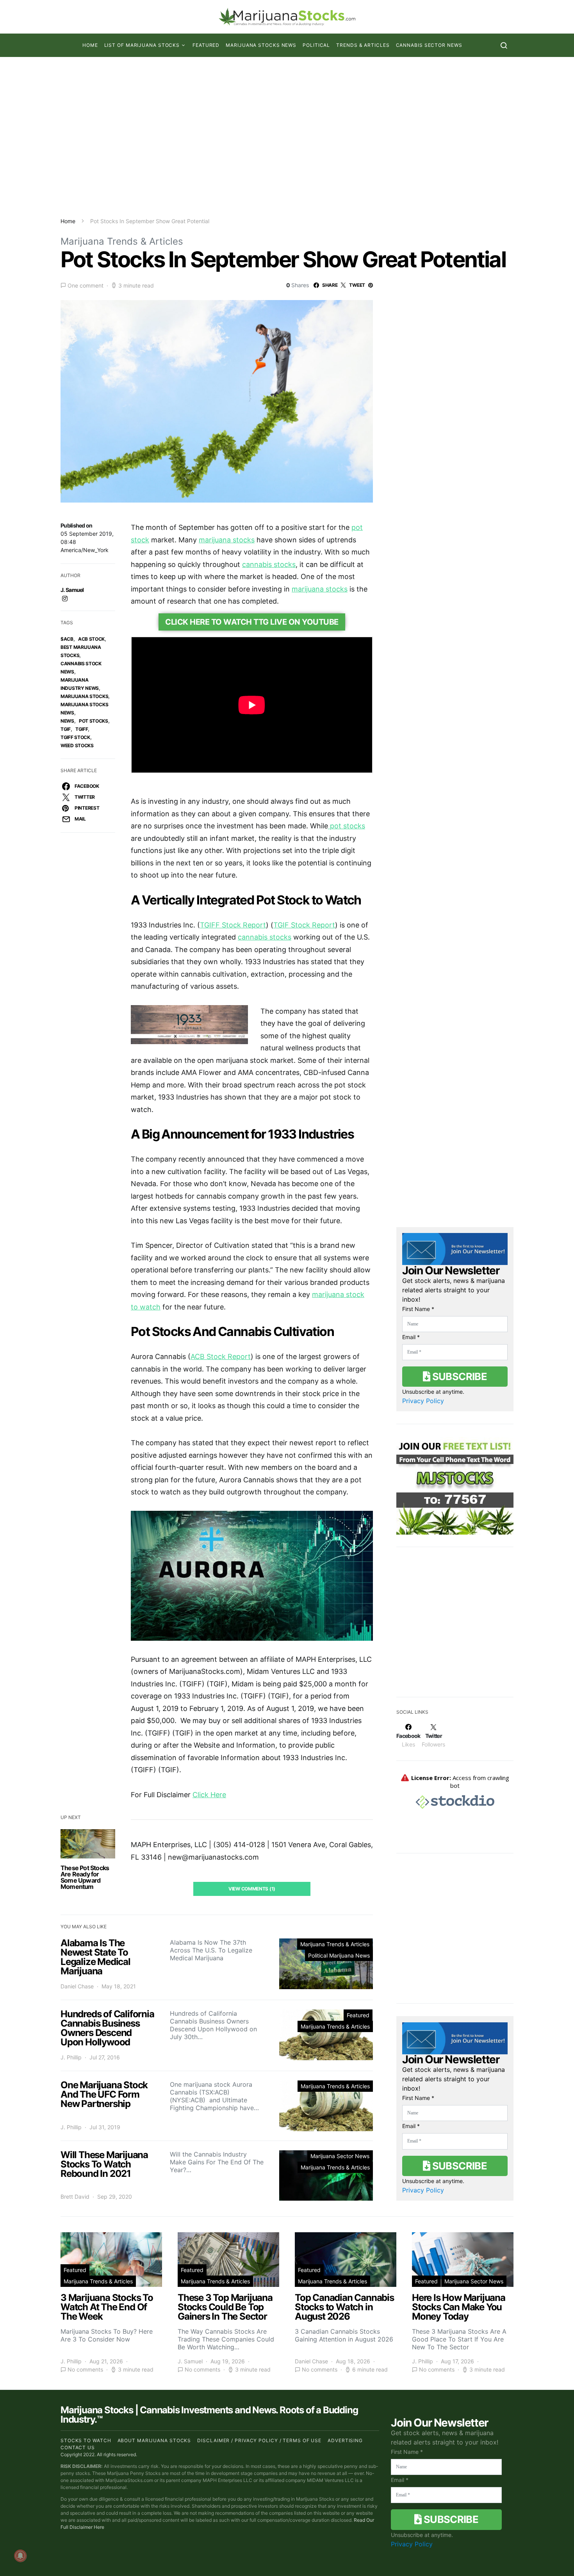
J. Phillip (71, 2057)
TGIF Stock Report (304, 925)
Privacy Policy (423, 1401)
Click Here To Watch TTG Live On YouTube (252, 622)
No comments (85, 2370)
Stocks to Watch (86, 2440)
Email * (411, 1337)
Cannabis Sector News (429, 45)
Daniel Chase (77, 1986)
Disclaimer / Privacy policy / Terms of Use (259, 2440)
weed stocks (77, 745)
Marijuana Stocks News (261, 45)
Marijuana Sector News (340, 2156)
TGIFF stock (75, 737)
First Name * (418, 1309)
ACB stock (91, 639)
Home (90, 45)
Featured (206, 45)
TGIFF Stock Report (233, 925)
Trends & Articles (363, 45)
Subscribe (458, 1376)
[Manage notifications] (20, 2556)
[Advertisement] (287, 137)
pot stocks (94, 721)
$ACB (67, 639)
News (67, 721)
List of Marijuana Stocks (142, 45)
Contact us (78, 2447)
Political (316, 45)
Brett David (75, 2197)
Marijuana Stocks (84, 696)
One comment (86, 285)
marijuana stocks (227, 540)
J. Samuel (72, 590)
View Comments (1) (252, 1889)
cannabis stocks (269, 564)
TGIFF (82, 729)
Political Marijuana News (339, 1955)
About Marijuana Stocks (154, 2440)
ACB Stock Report (221, 1356)
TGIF (66, 729)
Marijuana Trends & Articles (122, 241)
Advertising (345, 2440)
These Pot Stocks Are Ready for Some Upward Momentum (85, 1877)
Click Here (209, 1795)
